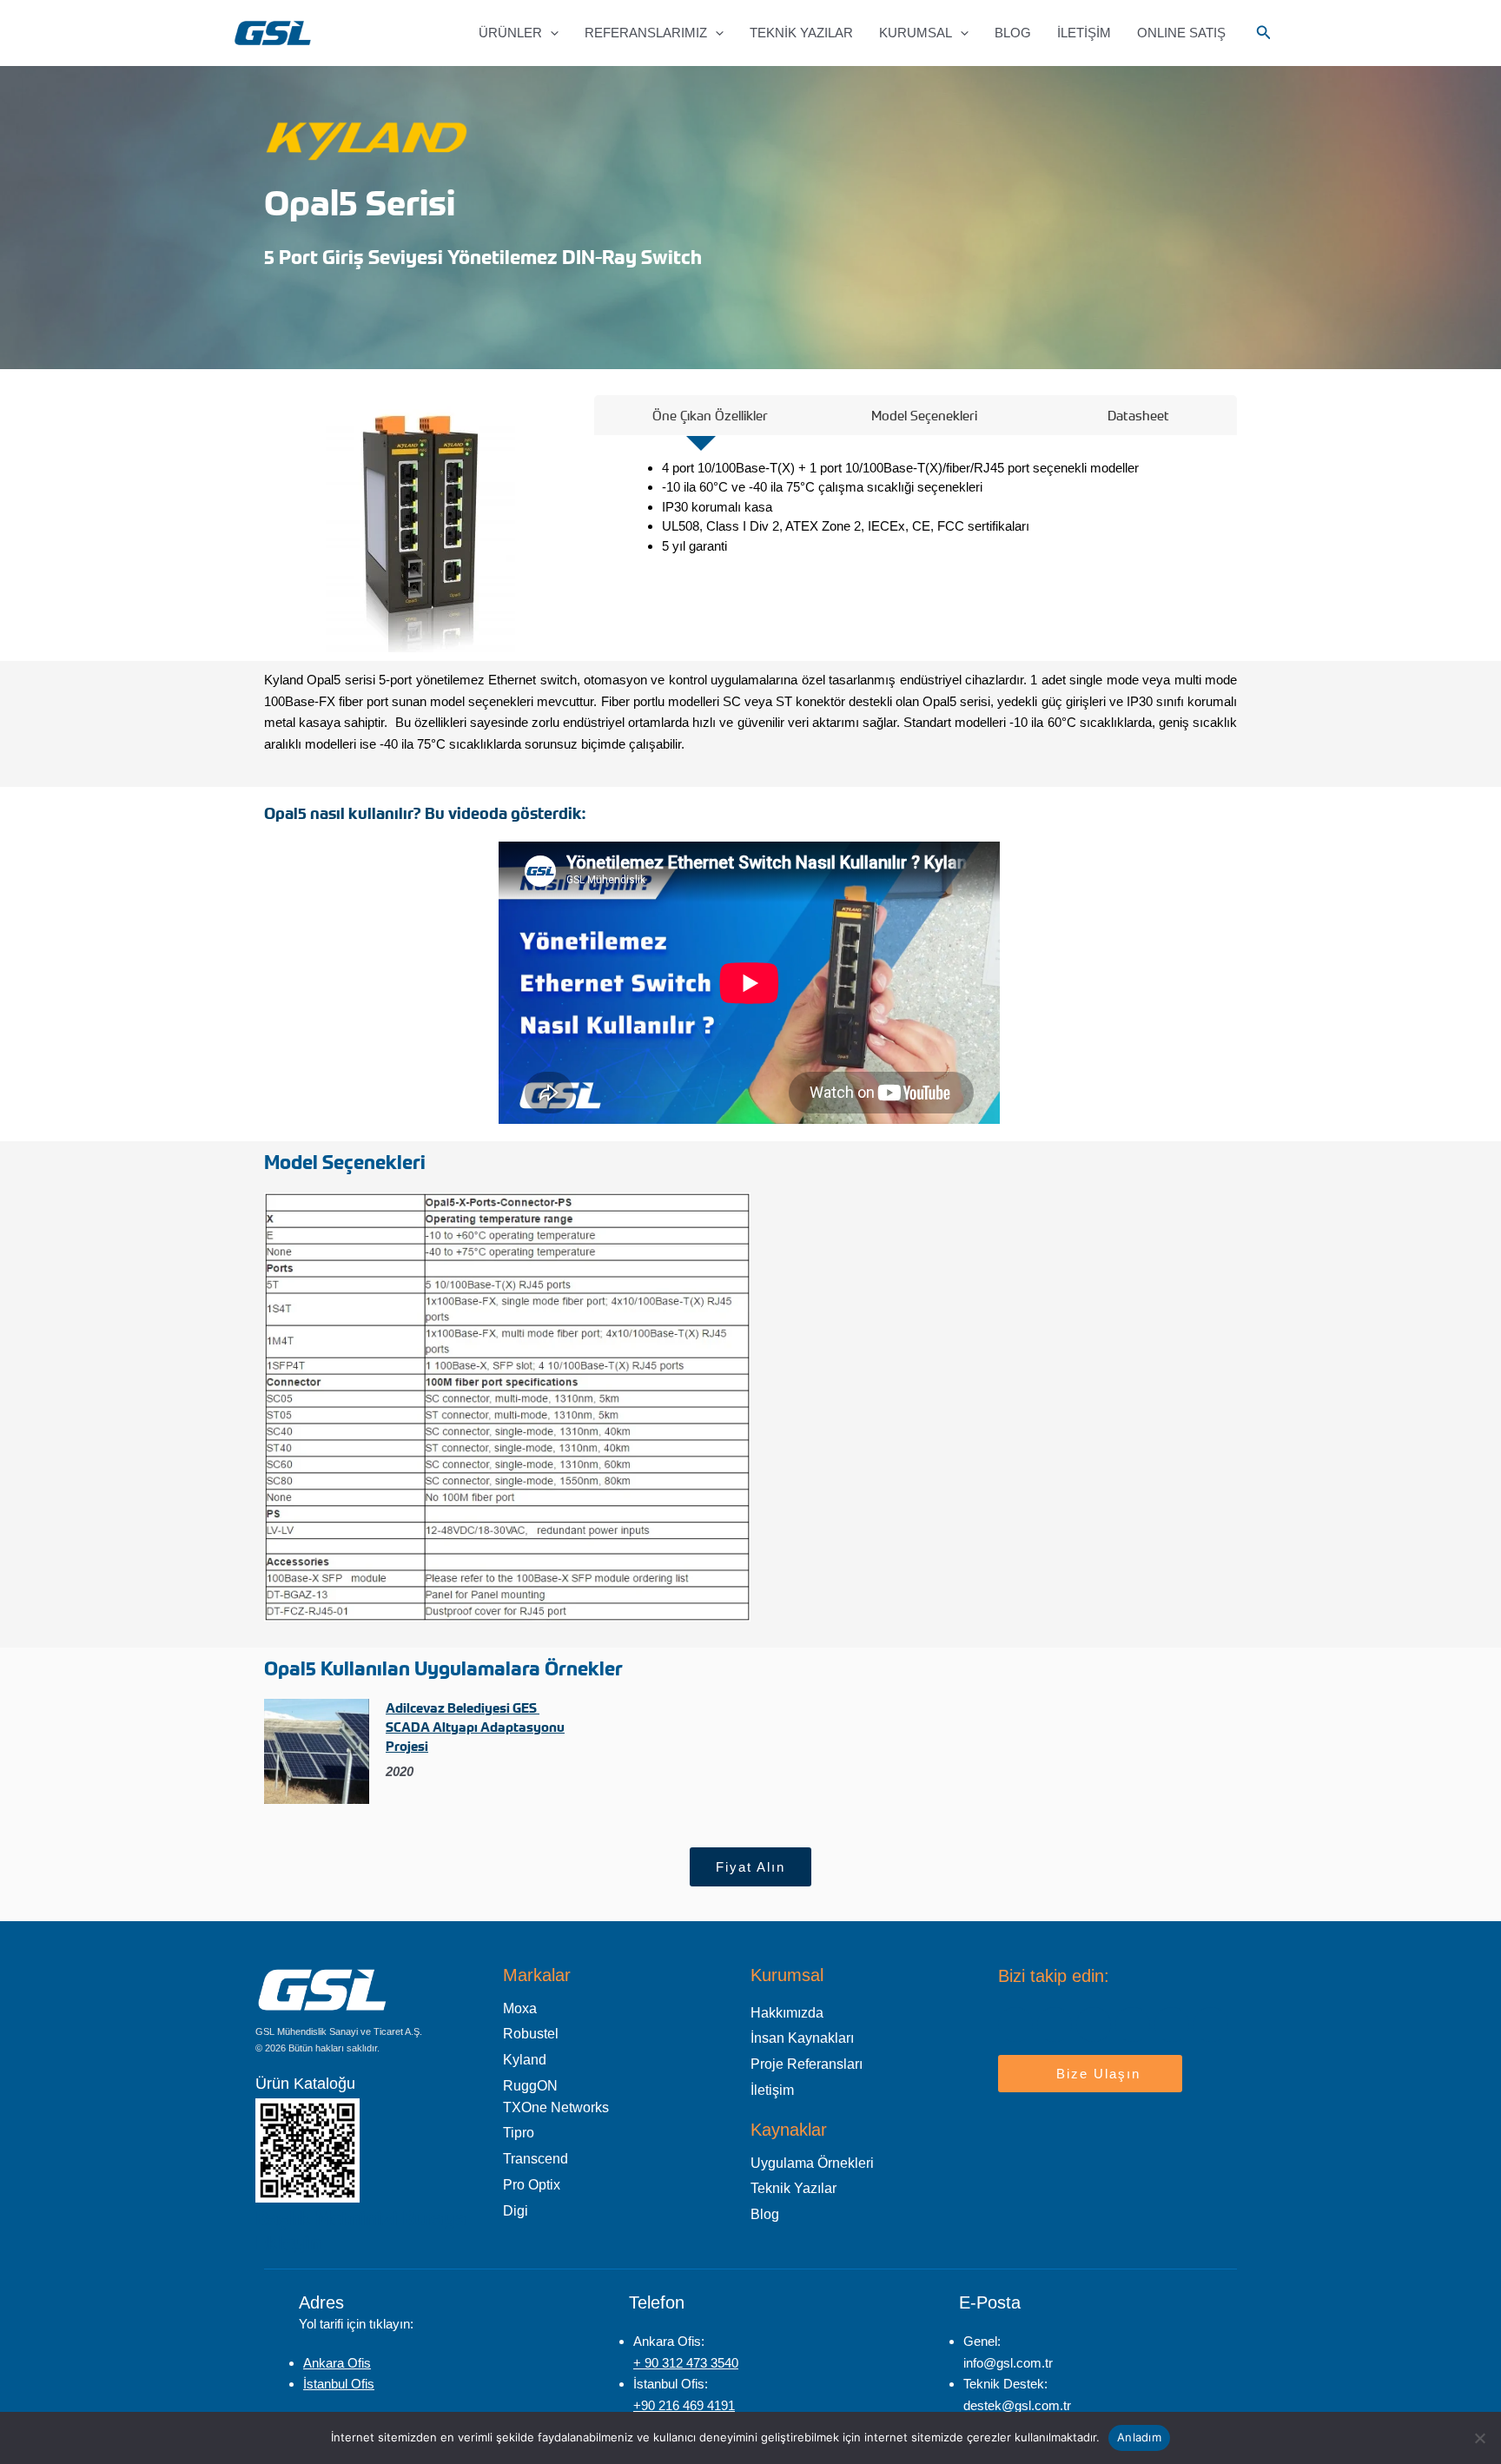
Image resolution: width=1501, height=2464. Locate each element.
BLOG (1013, 33)
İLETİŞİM (1084, 33)
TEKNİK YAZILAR (801, 33)
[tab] (701, 415)
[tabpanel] (916, 513)
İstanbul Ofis (339, 2384)
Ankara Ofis (337, 2363)
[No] (1479, 2438)
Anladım (1139, 2437)
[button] (550, 33)
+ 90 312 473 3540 (686, 2363)
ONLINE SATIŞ (1181, 33)
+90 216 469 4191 (684, 2405)
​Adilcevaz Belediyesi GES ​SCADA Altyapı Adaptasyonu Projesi (475, 1727)
